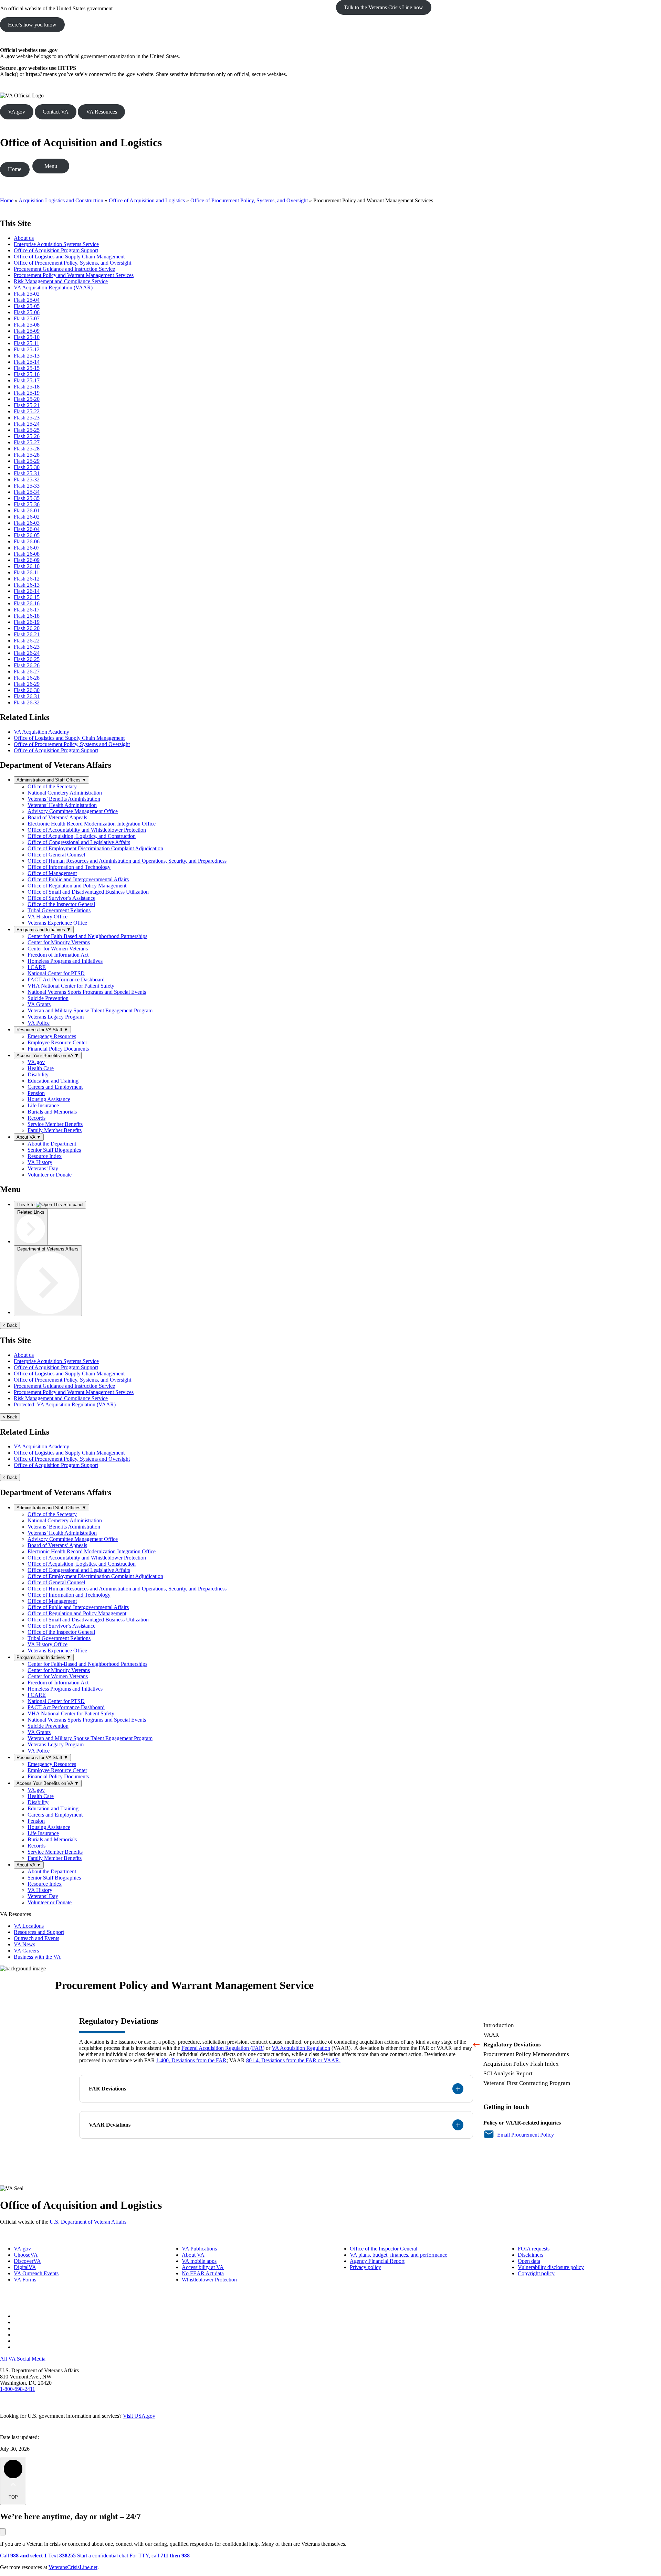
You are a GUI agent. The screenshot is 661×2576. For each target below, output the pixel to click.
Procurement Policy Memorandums (526, 2054)
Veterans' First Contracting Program (527, 2083)
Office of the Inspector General (61, 904)
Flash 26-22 (27, 641)
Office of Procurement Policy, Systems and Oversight (72, 744)
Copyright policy (536, 2273)
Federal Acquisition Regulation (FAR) (223, 2048)
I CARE (37, 967)
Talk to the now (384, 7)
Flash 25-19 (27, 393)
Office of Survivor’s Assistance (61, 898)
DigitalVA (25, 2267)
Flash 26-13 (27, 585)
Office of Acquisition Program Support (56, 250)
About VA (29, 1137)
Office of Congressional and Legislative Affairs (79, 842)
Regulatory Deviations (512, 2045)
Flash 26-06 (27, 541)
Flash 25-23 (27, 418)
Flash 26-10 (27, 566)
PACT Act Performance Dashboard (66, 980)
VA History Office (48, 917)
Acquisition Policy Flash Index (521, 2064)
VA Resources (102, 112)
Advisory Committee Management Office (73, 811)
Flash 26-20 (27, 628)
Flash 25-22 (27, 411)
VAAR (491, 2035)
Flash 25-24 (27, 424)
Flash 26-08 (27, 554)
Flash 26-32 (27, 702)
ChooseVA (26, 2255)
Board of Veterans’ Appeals (57, 817)
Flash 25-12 (27, 349)
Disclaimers (531, 2255)
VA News (24, 1944)
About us (24, 238)
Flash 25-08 (27, 325)
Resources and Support (39, 1932)
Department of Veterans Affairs (48, 1249)
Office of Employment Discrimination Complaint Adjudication (95, 848)
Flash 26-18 (27, 616)
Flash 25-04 (27, 300)
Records (36, 1118)
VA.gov (17, 112)
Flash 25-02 (27, 294)
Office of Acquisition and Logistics (81, 142)
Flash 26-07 (27, 548)
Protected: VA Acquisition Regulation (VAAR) (65, 1404)
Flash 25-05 (27, 306)
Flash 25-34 (27, 492)
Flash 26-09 (27, 560)
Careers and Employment (55, 1087)
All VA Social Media (23, 2359)
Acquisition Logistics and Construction (61, 200)
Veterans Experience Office (57, 923)
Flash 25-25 (27, 430)
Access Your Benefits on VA (48, 1056)
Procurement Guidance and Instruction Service (64, 269)
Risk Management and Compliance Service (61, 281)
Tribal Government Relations (59, 910)
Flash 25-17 (27, 380)
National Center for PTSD (56, 973)
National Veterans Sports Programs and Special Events (87, 992)
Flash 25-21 (27, 405)
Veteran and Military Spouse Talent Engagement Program (90, 1010)
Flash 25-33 (27, 486)
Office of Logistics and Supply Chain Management (69, 257)
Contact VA (56, 112)
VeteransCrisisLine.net (73, 2567)
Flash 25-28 (27, 449)
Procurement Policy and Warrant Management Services (74, 275)
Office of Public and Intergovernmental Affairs (78, 879)
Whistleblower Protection (209, 2280)
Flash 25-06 (27, 312)
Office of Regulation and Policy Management (77, 886)
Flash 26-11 (27, 572)
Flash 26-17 (27, 610)
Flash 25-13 (27, 356)
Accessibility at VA (203, 2267)
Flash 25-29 (27, 461)
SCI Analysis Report (508, 2073)
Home (15, 169)
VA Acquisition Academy (41, 732)
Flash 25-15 (27, 368)
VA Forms (25, 2280)
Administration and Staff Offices (51, 780)
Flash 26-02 (27, 517)
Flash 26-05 (27, 535)
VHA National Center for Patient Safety (71, 986)
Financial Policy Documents (58, 1049)
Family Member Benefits (55, 1130)
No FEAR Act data (203, 2273)
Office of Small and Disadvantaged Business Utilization (88, 892)
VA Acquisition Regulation (301, 2048)
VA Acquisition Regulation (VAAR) (53, 288)
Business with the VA (37, 1957)
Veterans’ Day (43, 1168)
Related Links (31, 1212)
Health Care (41, 1068)
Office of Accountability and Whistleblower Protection (87, 830)
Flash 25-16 (27, 374)
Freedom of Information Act (58, 955)
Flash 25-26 (27, 436)
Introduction (499, 2025)
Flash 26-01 (27, 510)
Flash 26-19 (27, 622)
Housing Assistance (49, 1099)
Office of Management (52, 873)
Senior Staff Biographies (54, 1150)
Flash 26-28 (27, 678)
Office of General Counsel (56, 855)
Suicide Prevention (48, 998)
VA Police (39, 1023)
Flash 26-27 (27, 672)
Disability (38, 1074)
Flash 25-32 (27, 480)
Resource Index (45, 1156)
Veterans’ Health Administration (62, 805)
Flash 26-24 (27, 653)
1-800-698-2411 (18, 2389)
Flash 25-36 (27, 504)
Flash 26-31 (27, 696)
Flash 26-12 (27, 579)
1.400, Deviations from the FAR (191, 2060)
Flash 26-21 (27, 634)
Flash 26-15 (27, 597)
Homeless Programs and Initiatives (65, 961)
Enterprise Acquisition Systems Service (56, 244)
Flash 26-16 (27, 603)
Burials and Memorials (52, 1112)
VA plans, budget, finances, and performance (398, 2255)
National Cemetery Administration (65, 793)
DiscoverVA (27, 2261)
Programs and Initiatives (44, 930)
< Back (10, 1325)
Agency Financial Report (377, 2261)
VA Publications (199, 2249)
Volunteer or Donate (50, 1175)
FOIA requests (534, 2249)
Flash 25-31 (27, 473)
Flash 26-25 (27, 659)
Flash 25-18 (27, 387)
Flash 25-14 (27, 362)
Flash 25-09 (27, 331)
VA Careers (26, 1951)
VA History (40, 1162)
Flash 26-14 (27, 591)
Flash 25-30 (27, 467)
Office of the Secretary (52, 786)
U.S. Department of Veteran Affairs (88, 2222)
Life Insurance (43, 1105)
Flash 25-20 (27, 399)
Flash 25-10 (27, 337)
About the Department (52, 1144)
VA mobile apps (199, 2261)
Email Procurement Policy (526, 2135)
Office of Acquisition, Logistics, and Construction (82, 836)
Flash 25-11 (27, 343)
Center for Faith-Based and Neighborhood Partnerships (87, 936)
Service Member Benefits (55, 1124)
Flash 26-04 (27, 529)
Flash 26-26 (27, 665)
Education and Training (53, 1081)
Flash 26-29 (27, 684)
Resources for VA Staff (42, 1030)
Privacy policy (365, 2267)
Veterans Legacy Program (56, 1017)
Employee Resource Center (57, 1042)
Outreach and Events (36, 1938)
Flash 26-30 (27, 690)
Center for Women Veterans (58, 949)
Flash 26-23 (27, 647)
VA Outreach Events (36, 2273)
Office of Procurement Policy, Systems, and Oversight (249, 200)
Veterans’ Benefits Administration (64, 799)
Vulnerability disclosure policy (551, 2267)
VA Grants (39, 1004)
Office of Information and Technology (69, 867)
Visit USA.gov (139, 2416)
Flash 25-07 (27, 318)
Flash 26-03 (27, 523)
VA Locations (29, 1926)
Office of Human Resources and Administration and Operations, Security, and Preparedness (127, 861)
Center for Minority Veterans (59, 942)
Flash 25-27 (27, 442)
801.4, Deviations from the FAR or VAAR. (293, 2060)
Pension (36, 1093)
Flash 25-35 (27, 498)
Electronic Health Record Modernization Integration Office (92, 824)
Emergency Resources (52, 1036)
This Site (26, 1205)
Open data (529, 2261)
